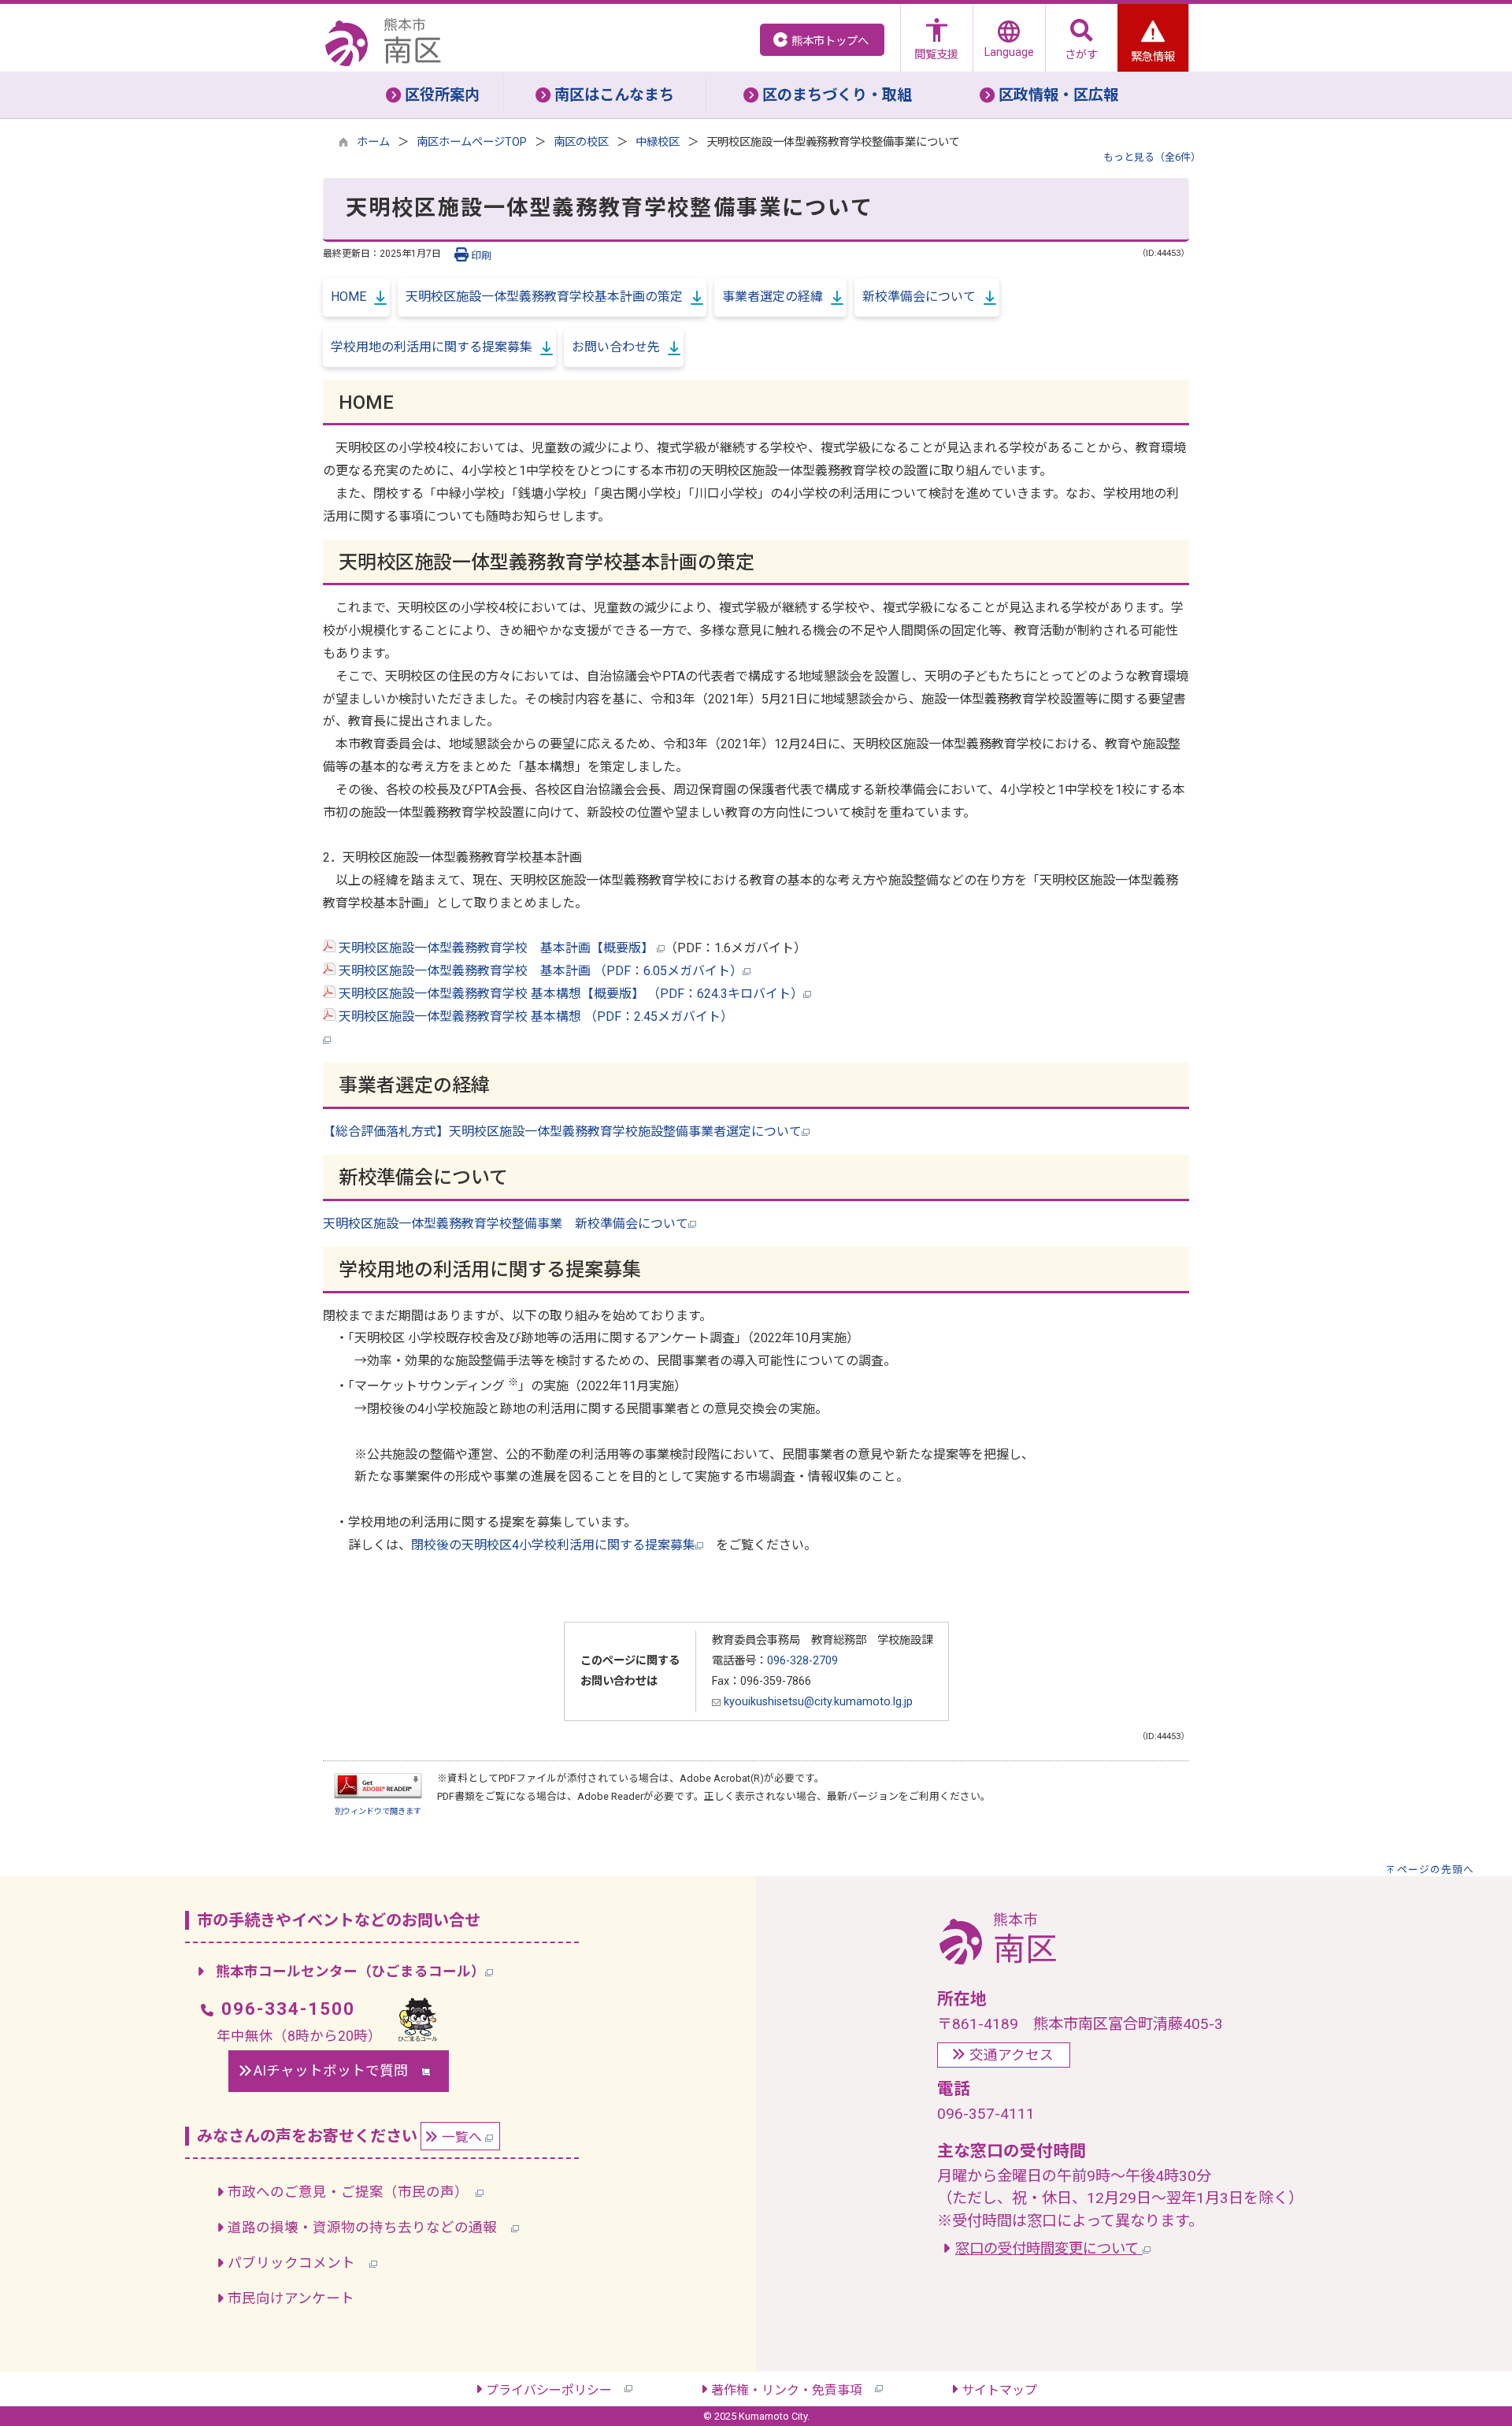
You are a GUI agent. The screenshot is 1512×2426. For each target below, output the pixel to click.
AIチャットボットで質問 (338, 2071)
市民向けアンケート (291, 2298)
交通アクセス (1012, 2055)
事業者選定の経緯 (773, 297)
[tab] (433, 95)
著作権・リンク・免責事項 (793, 2390)
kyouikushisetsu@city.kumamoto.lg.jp (817, 1702)
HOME (348, 297)
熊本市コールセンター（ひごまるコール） (350, 1972)
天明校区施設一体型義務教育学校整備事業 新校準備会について (506, 1224)
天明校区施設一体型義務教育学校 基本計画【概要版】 (496, 948)
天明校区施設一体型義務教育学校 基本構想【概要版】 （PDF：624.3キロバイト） (569, 994)
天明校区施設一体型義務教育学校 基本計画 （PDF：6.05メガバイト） (539, 971)
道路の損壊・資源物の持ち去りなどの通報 (369, 2228)
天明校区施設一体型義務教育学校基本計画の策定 (544, 297)
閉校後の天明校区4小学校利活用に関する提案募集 (553, 1545)
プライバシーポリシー (555, 2390)
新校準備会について (919, 297)
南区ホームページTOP (472, 142)
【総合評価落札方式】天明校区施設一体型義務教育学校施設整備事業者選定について (562, 1131)
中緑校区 (658, 142)
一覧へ (463, 2137)
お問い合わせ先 (616, 347)
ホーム (373, 142)
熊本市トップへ (830, 41)
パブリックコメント (298, 2263)
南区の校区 (581, 142)
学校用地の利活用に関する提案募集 (432, 347)
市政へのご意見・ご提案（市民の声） (352, 2192)
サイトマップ (999, 2390)
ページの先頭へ (1436, 1870)
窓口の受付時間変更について (1049, 2248)
